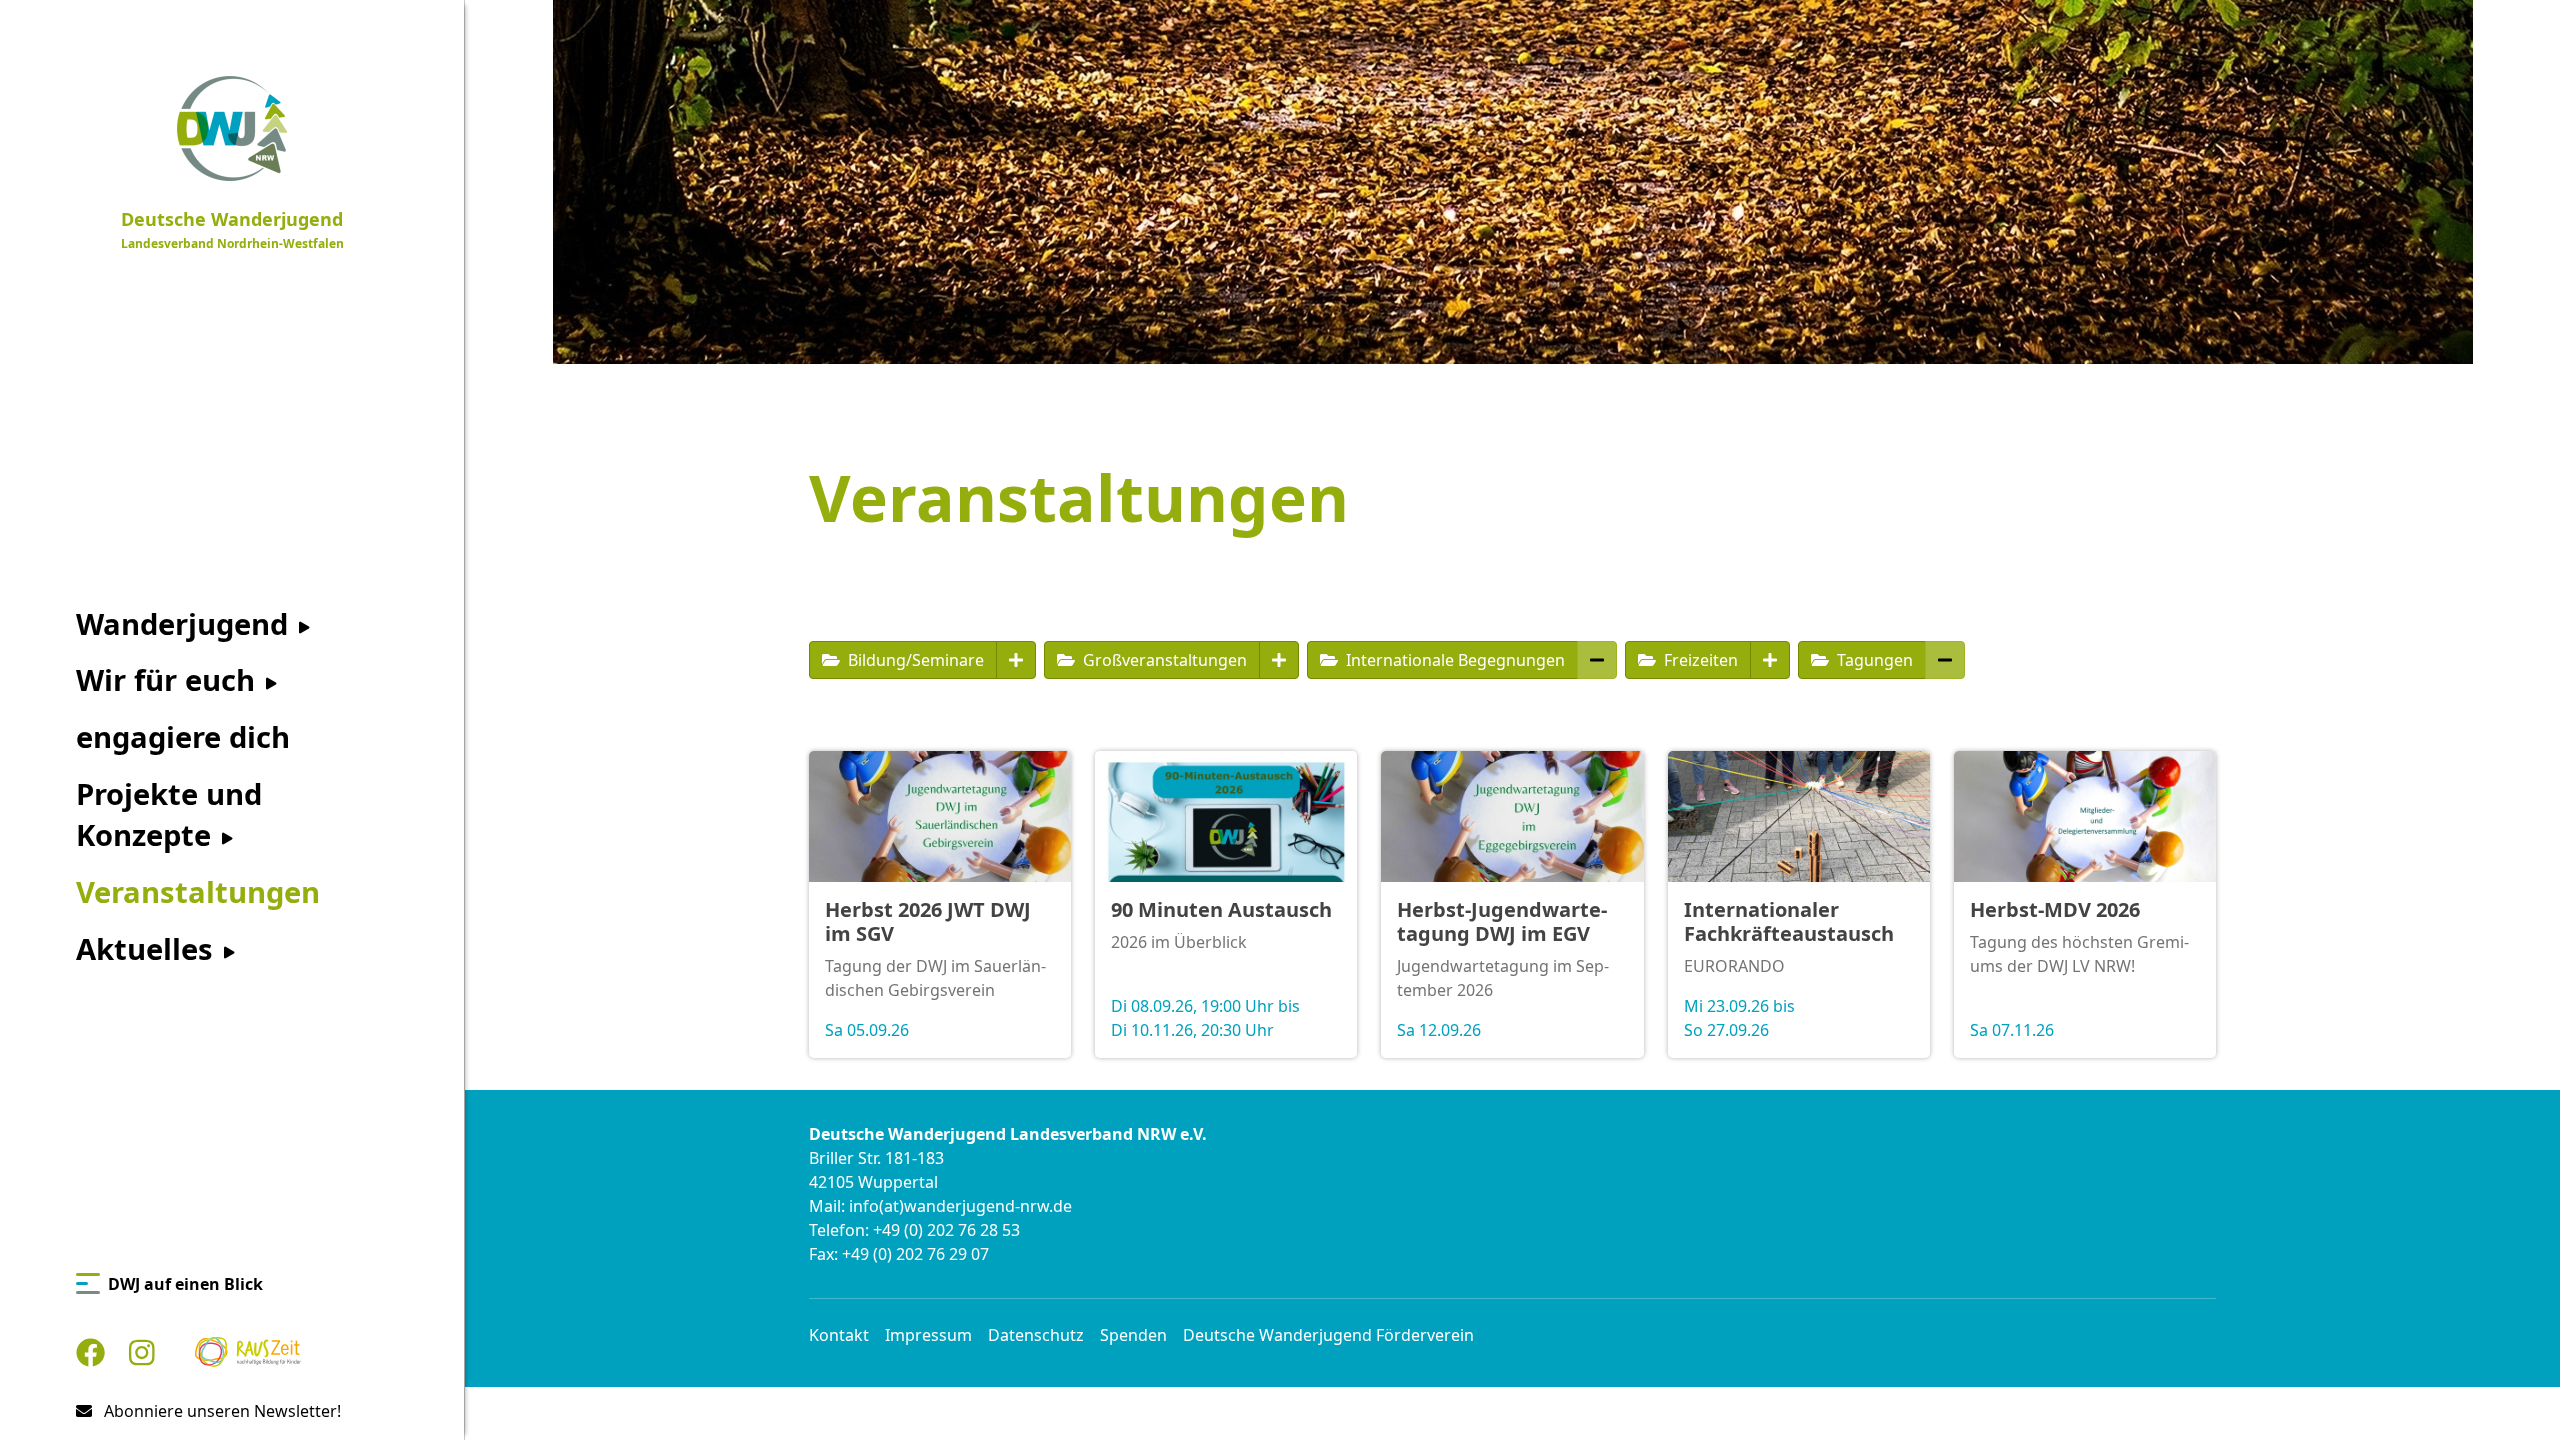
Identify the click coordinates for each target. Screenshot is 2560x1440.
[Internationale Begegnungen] (1597, 660)
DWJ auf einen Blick (185, 1284)
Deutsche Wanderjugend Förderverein (1328, 1335)
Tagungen (1873, 660)
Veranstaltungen (198, 892)
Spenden (1133, 1335)
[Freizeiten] (1770, 660)
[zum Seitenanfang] (2512, 1391)
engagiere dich (183, 737)
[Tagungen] (1945, 660)
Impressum (928, 1335)
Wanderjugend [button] (186, 624)
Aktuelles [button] (148, 949)
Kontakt (839, 1335)
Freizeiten (1699, 660)
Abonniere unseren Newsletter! (220, 1411)
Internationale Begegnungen (1453, 660)
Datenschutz (1036, 1335)
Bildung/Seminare (914, 660)
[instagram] (142, 1352)
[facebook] (90, 1352)
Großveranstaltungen (1163, 660)
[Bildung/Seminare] (1016, 660)
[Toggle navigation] (452, 20)
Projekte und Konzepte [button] (169, 814)
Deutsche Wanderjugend (232, 229)
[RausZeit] (248, 1352)
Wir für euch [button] (169, 680)
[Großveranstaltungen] (1279, 660)
